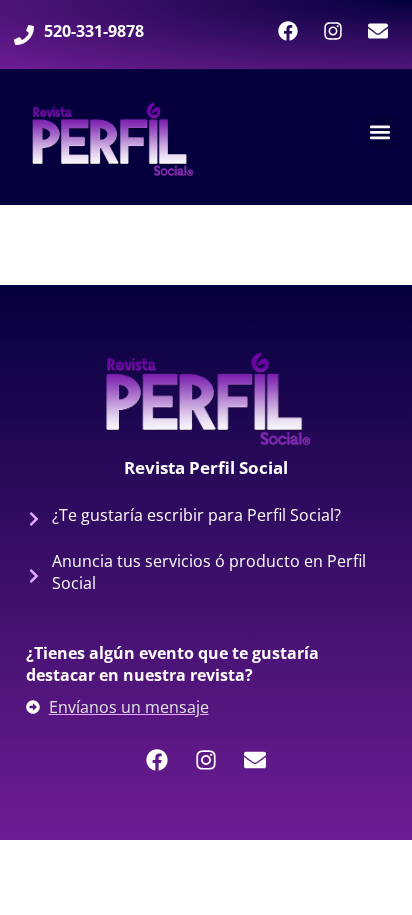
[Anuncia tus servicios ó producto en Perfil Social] (34, 576)
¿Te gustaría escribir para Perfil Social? (196, 515)
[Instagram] (333, 31)
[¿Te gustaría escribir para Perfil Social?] (34, 519)
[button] (379, 131)
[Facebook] (288, 31)
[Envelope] (378, 31)
